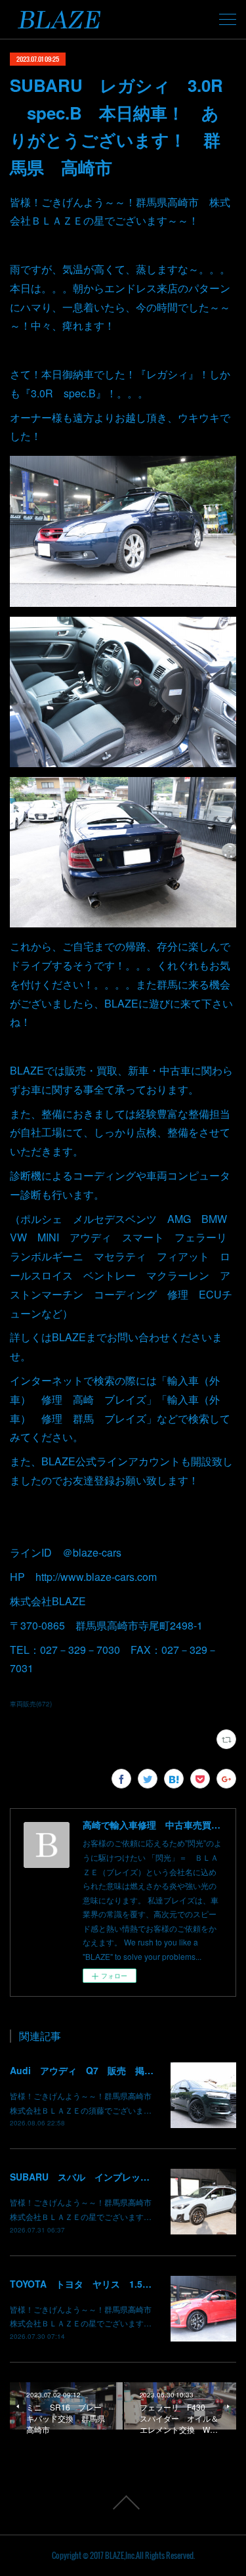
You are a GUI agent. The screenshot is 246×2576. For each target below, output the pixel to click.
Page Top (123, 2502)
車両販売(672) (31, 1704)
